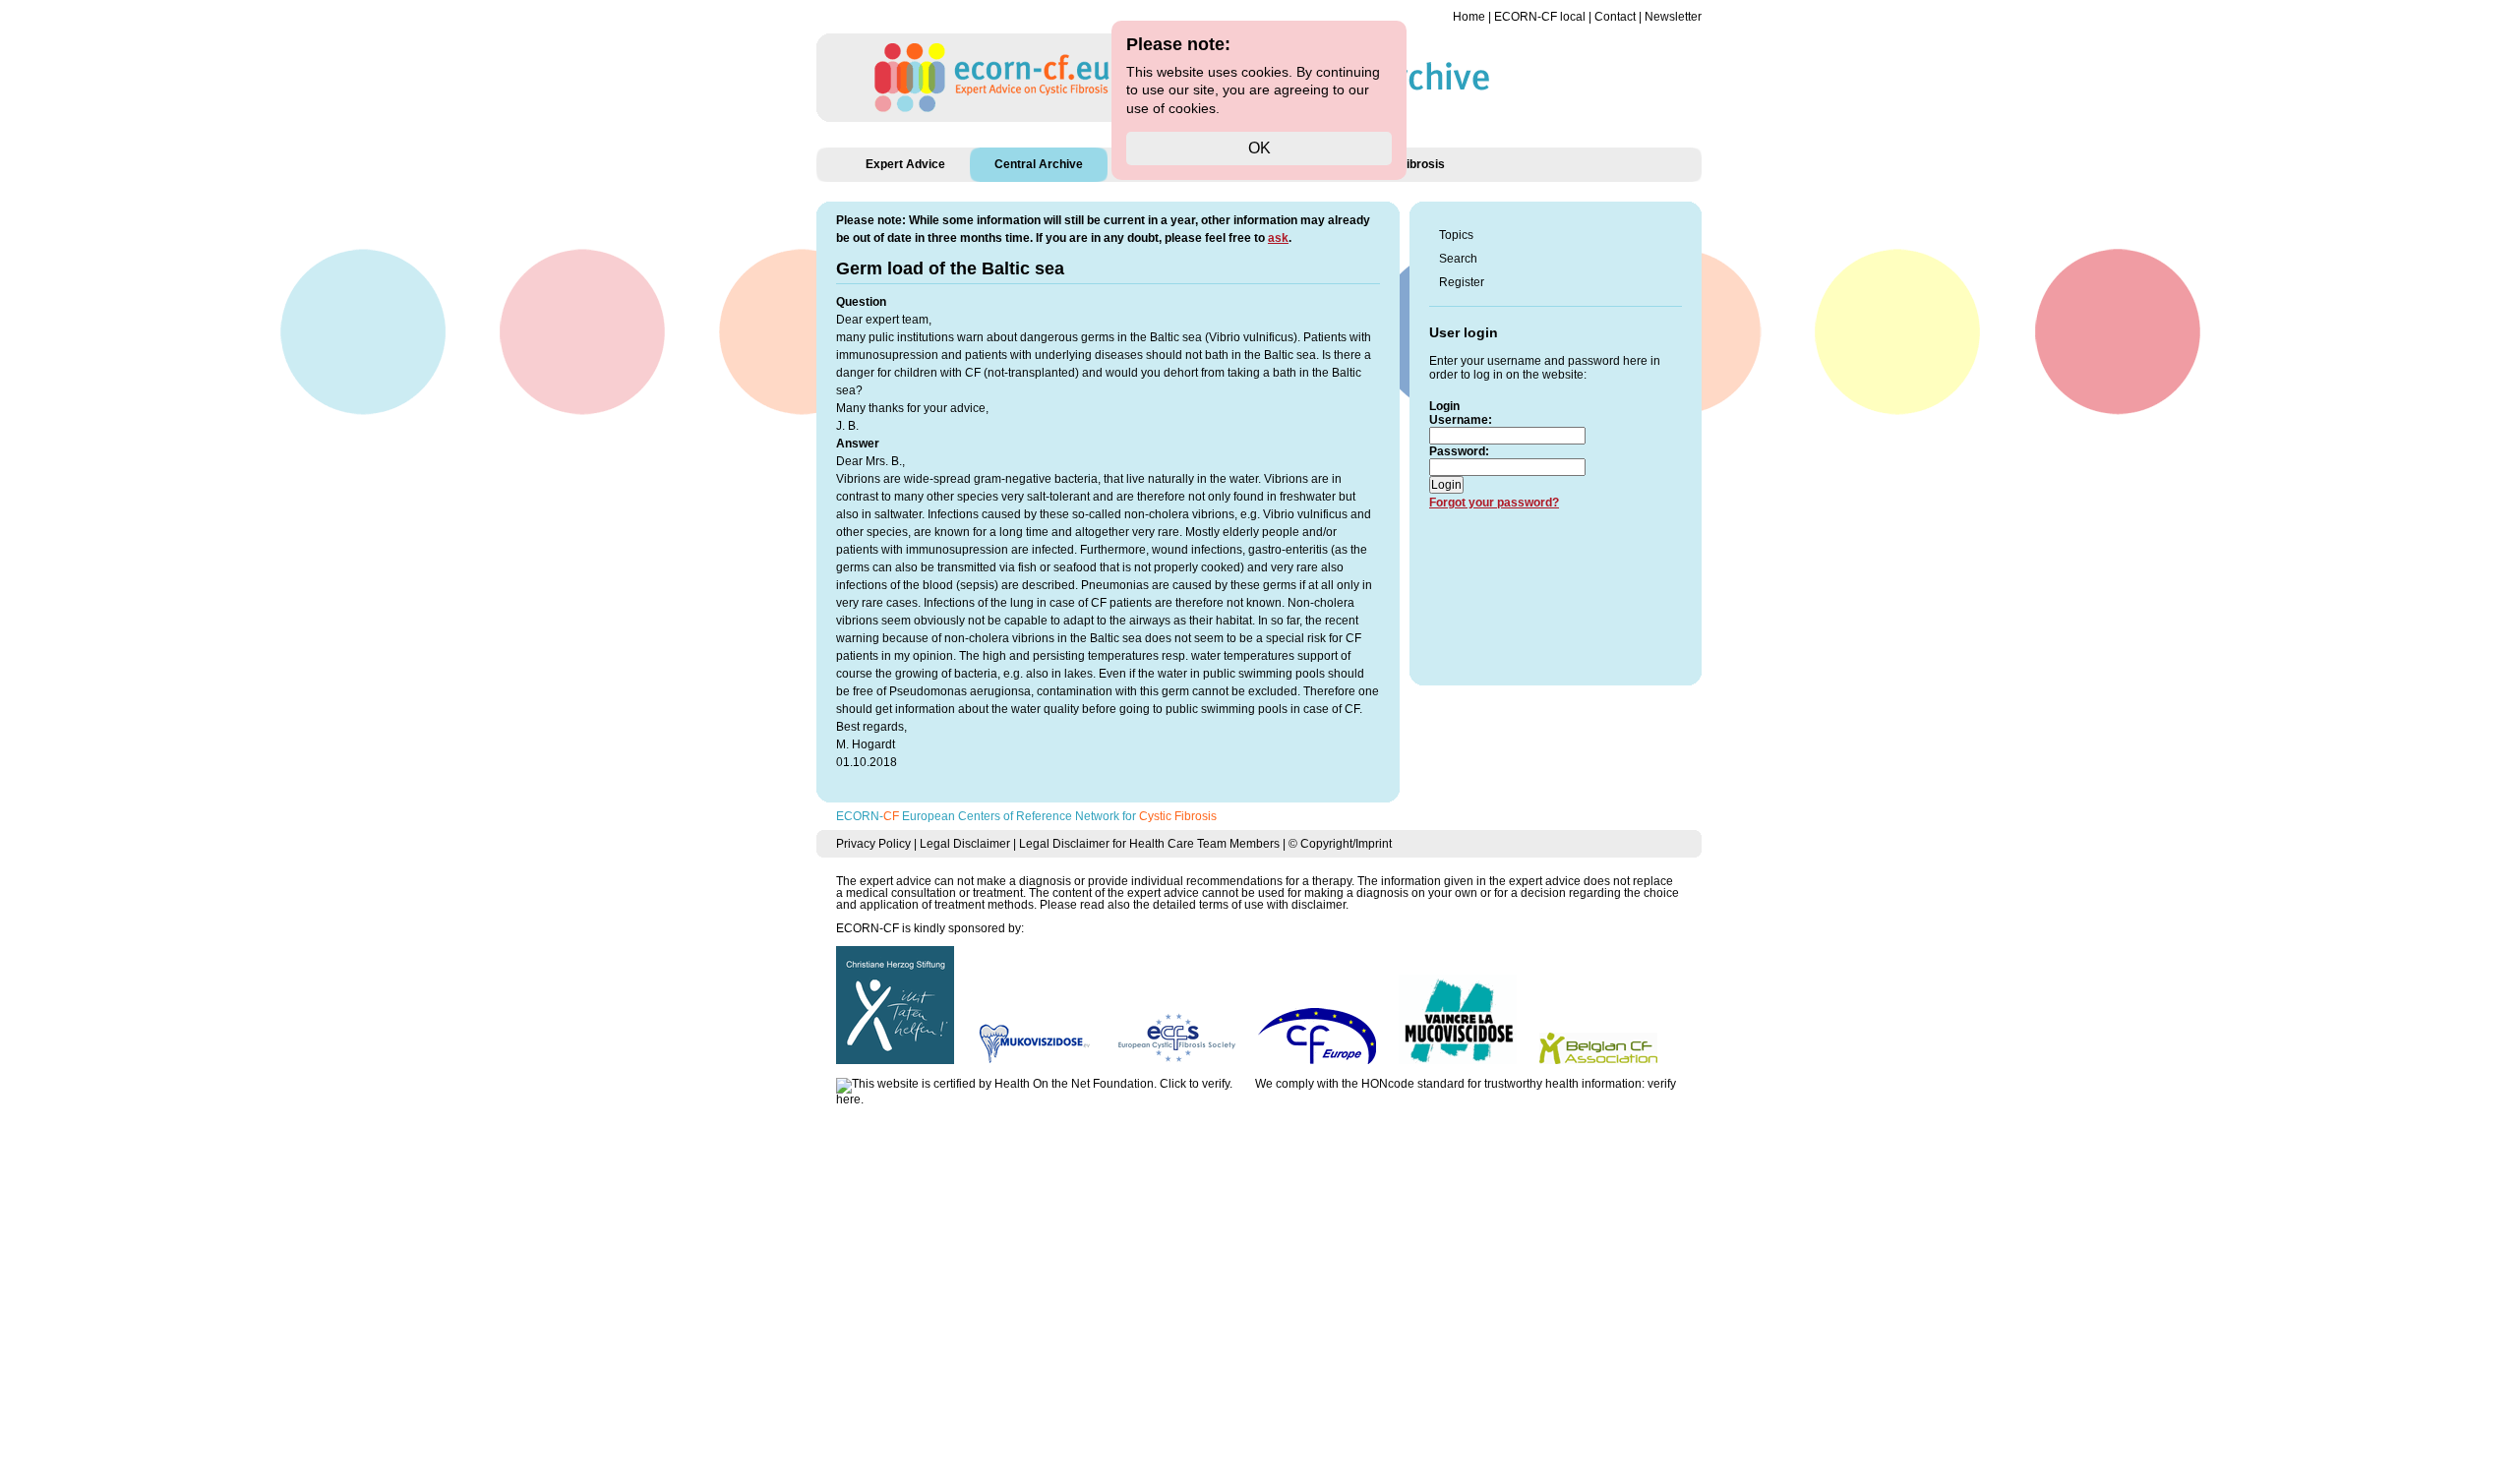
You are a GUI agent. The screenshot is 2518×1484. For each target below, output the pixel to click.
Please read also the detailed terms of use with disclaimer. (1194, 905)
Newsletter (1673, 17)
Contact (1615, 17)
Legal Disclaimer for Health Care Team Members (1149, 844)
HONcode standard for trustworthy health (1470, 1084)
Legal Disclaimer (965, 844)
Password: (1459, 451)
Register (1462, 282)
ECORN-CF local (1540, 17)
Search (1458, 259)
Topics (1456, 235)
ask (1278, 238)
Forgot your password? (1494, 503)
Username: (1461, 420)
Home (1469, 17)
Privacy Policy (873, 844)
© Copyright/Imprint (1340, 844)
